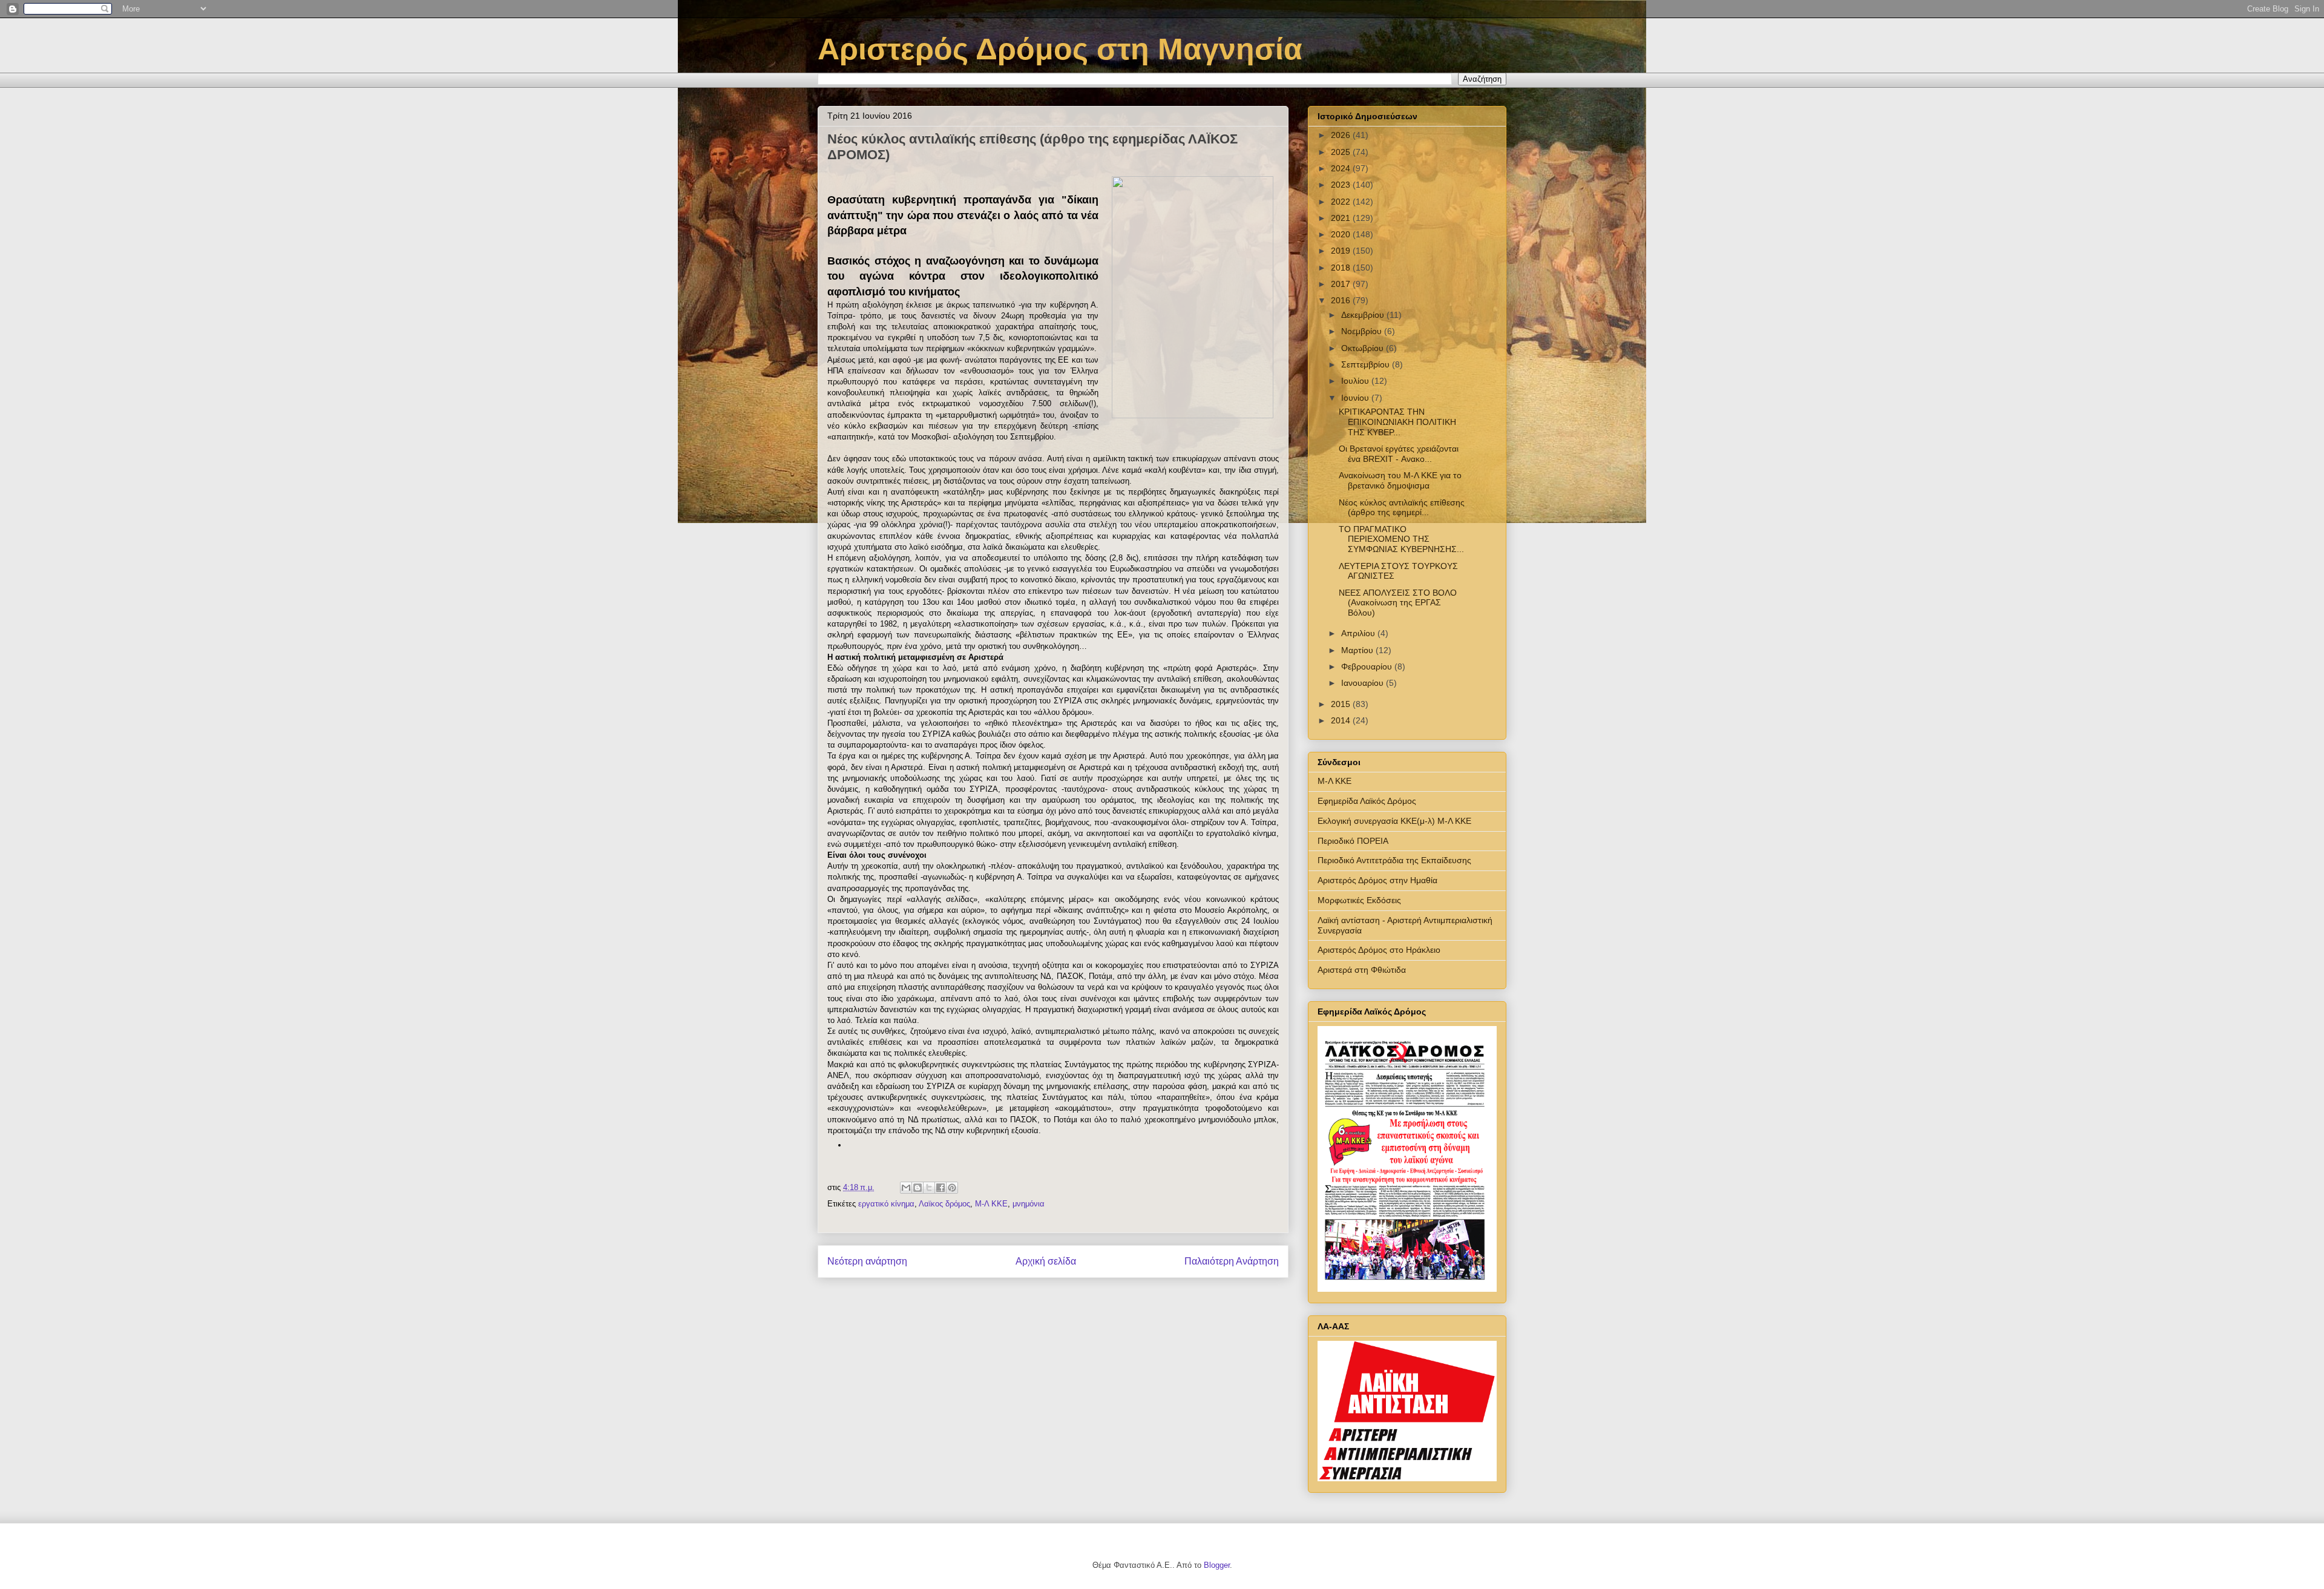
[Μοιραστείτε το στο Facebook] (940, 1188)
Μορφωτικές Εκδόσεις (1359, 900)
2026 (1342, 135)
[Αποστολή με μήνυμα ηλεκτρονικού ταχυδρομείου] (906, 1188)
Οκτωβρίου (1364, 348)
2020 (1342, 234)
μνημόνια (1029, 1204)
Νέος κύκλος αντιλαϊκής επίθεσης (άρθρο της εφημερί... (1402, 508)
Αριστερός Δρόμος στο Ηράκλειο (1379, 950)
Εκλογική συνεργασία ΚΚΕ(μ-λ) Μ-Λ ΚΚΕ (1394, 821)
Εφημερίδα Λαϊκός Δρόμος (1367, 801)
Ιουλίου (1356, 381)
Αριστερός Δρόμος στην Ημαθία (1377, 880)
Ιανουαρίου (1364, 683)
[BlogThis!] (917, 1188)
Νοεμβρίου (1363, 331)
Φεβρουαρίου (1368, 666)
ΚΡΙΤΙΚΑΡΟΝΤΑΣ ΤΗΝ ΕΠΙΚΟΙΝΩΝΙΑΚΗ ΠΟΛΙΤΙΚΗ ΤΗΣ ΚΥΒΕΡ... (1397, 422)
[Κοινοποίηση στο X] (929, 1188)
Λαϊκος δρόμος (944, 1204)
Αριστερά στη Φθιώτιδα (1362, 970)
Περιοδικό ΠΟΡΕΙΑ (1353, 841)
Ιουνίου (1356, 398)
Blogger (1217, 1565)
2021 (1342, 218)
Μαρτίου (1358, 650)
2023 (1342, 185)
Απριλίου (1359, 633)
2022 (1342, 202)
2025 (1342, 152)
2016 (1342, 300)
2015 (1342, 704)
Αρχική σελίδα (1046, 1261)
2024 (1342, 168)
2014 (1342, 720)
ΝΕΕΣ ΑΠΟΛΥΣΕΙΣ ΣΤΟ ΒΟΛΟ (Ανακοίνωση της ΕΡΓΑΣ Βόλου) (1398, 603)
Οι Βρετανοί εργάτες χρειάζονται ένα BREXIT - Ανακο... (1399, 454)
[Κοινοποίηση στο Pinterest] (952, 1188)
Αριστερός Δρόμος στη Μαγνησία (1060, 49)
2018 (1342, 268)
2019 (1342, 251)
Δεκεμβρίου (1364, 315)
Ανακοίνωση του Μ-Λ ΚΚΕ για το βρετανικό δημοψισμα (1400, 480)
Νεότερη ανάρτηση (867, 1261)
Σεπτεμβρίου (1367, 364)
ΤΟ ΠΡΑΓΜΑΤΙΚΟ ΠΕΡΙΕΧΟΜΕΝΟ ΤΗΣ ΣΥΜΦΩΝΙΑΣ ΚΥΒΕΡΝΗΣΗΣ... (1401, 539)
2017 (1342, 284)
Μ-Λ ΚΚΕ (991, 1204)
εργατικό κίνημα (886, 1204)
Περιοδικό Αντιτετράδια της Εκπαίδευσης (1394, 860)
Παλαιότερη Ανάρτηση (1232, 1261)
